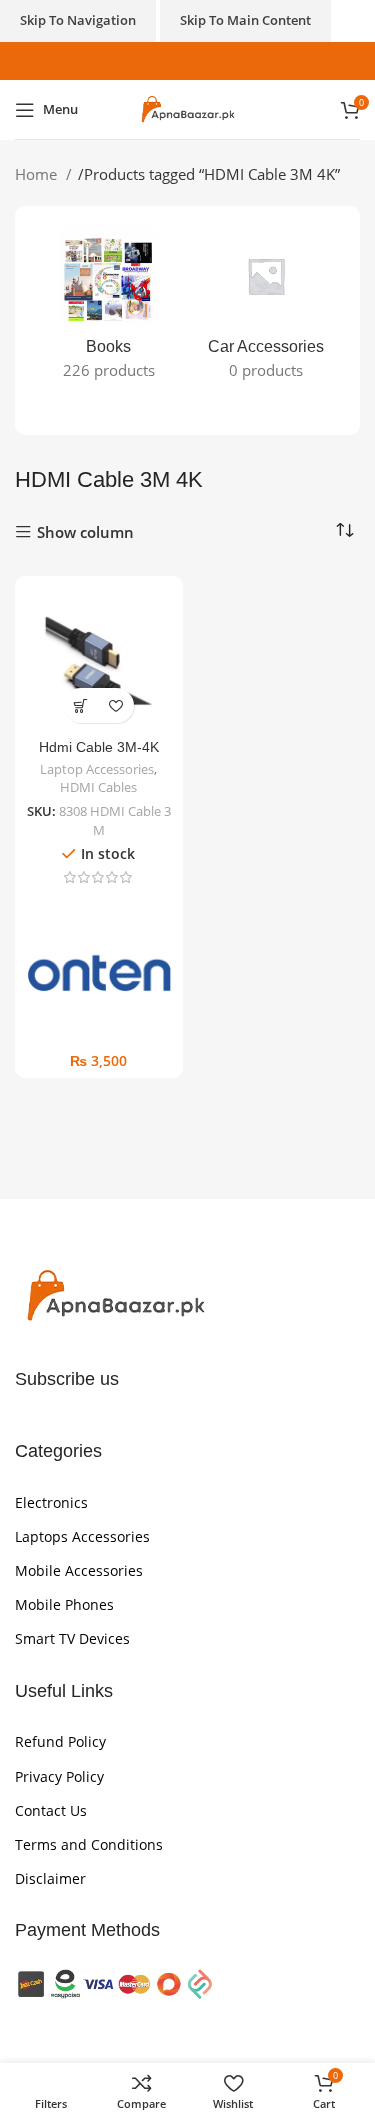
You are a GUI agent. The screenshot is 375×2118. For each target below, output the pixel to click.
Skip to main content (245, 20)
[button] (81, 705)
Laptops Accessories (82, 1536)
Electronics (51, 1502)
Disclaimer (50, 1878)
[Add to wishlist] (116, 705)
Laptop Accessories (97, 769)
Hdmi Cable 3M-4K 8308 (99, 755)
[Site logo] (187, 108)
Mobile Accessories (79, 1570)
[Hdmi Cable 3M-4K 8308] (99, 660)
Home (38, 174)
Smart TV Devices (72, 1638)
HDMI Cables (98, 787)
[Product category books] (109, 309)
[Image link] (115, 1295)
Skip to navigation (78, 20)
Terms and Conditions (89, 1844)
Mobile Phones (64, 1604)
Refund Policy (60, 1741)
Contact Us (51, 1810)
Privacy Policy (59, 1776)
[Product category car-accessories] (267, 309)
